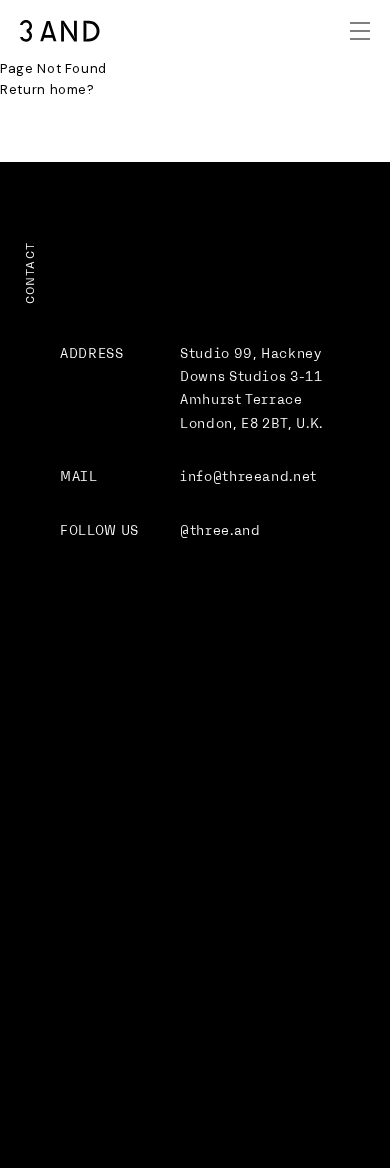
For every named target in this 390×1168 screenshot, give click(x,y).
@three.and (220, 530)
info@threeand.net (248, 476)
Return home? (47, 89)
